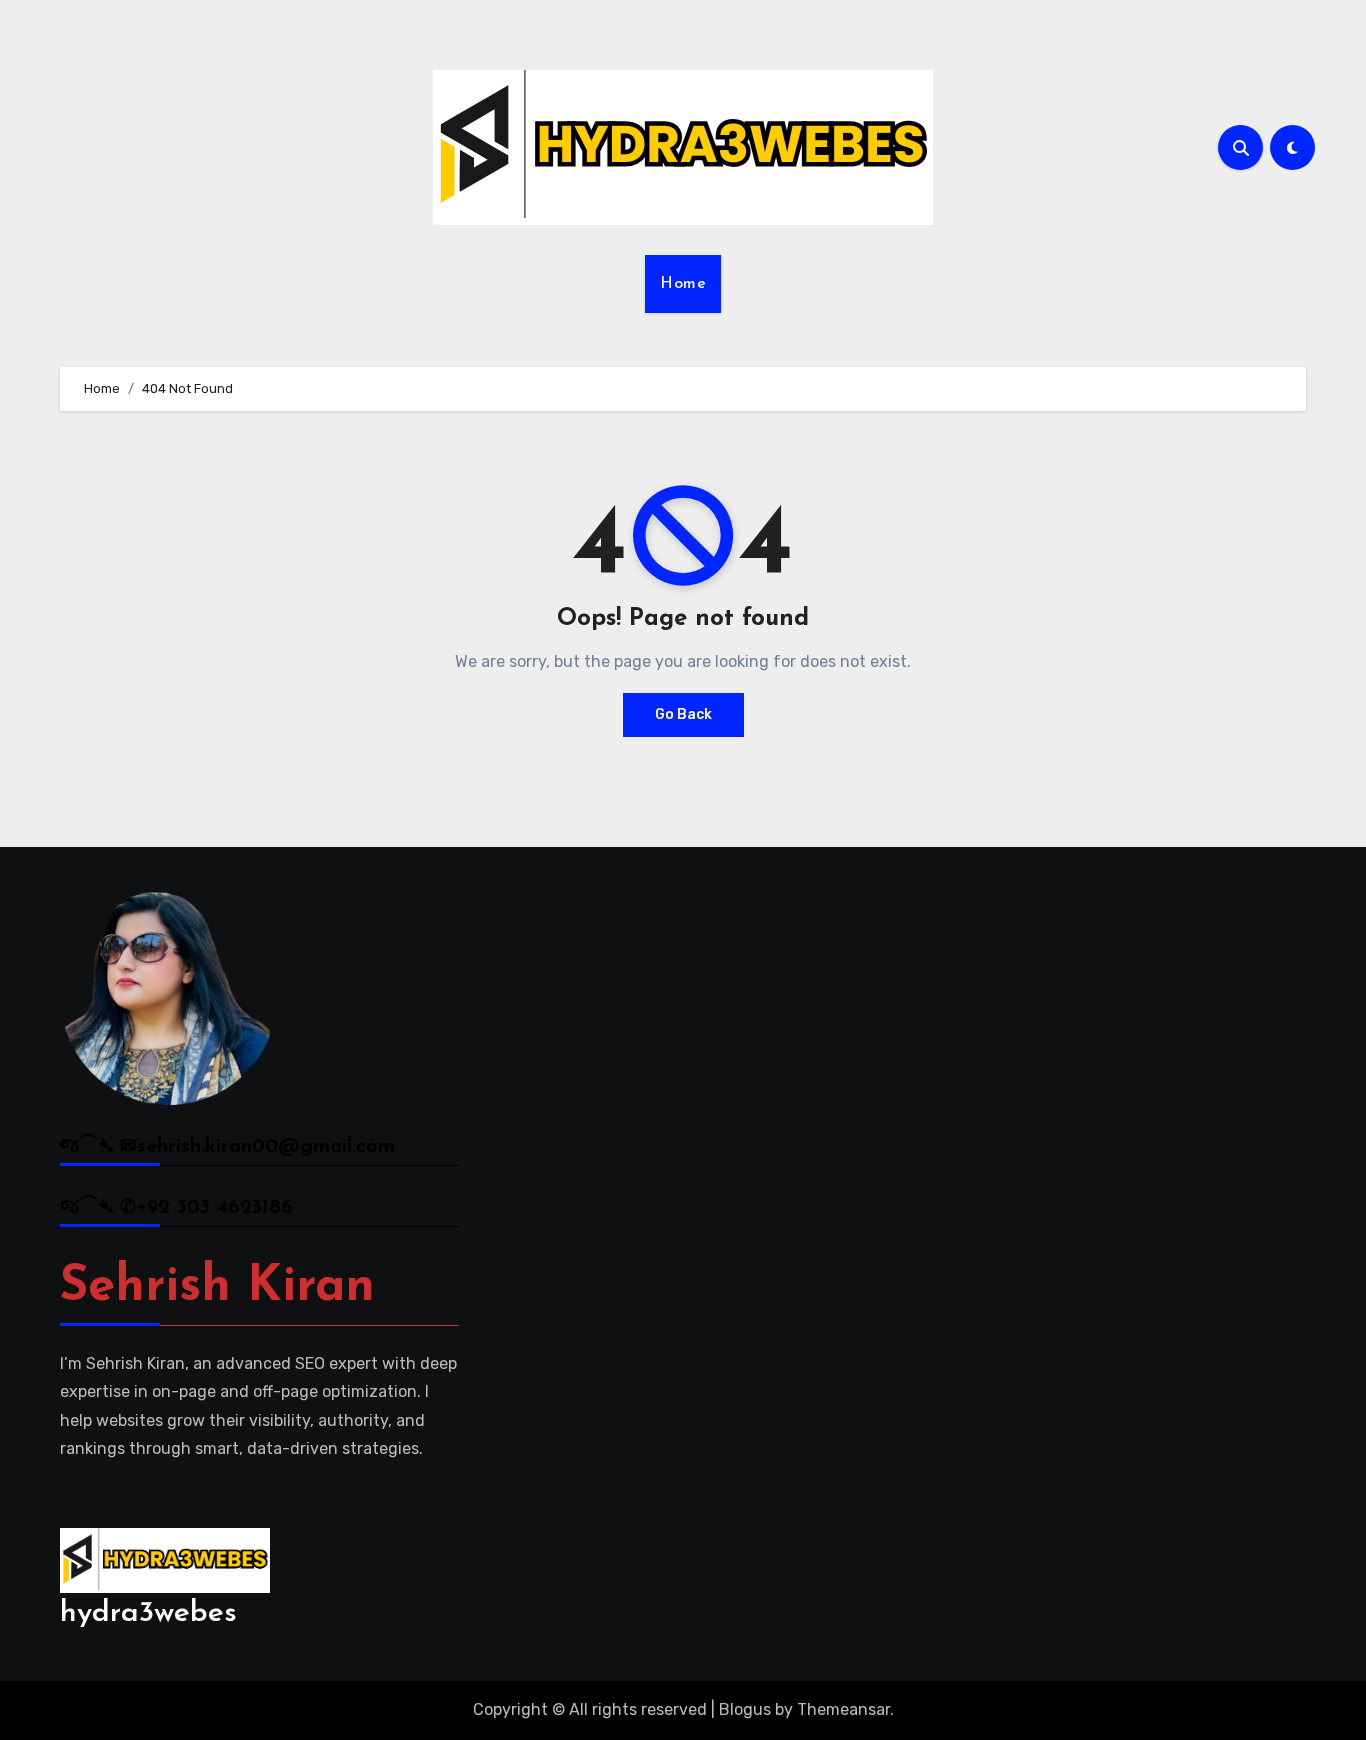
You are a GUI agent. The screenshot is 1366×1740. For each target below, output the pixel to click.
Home (683, 284)
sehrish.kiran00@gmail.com (266, 1147)
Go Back (683, 714)
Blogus (745, 1709)
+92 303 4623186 (214, 1208)
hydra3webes (148, 1613)
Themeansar (843, 1709)
